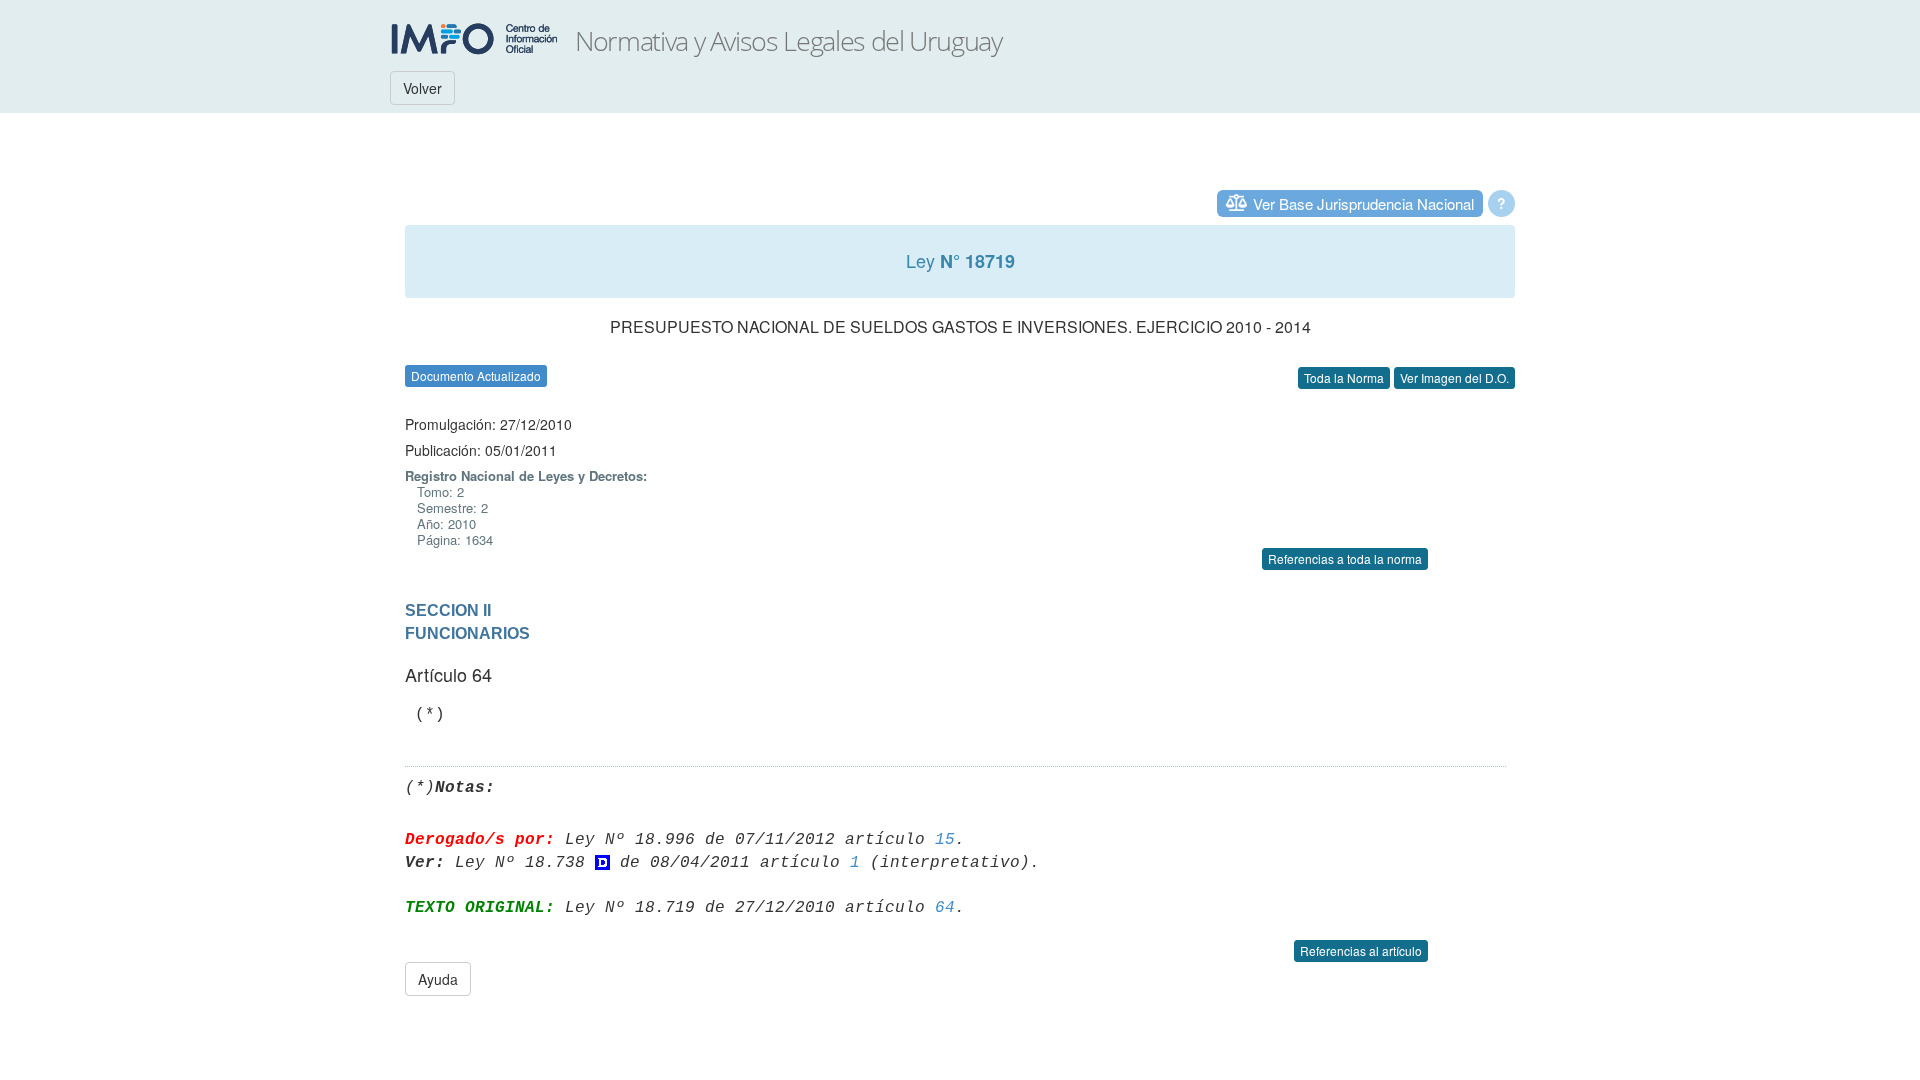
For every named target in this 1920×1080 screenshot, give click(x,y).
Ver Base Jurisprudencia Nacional (1363, 203)
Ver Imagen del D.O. (1454, 377)
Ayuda (438, 979)
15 (945, 840)
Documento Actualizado (476, 375)
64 (945, 908)
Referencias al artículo (1361, 950)
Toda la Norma (1344, 377)
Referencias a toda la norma (1345, 558)
